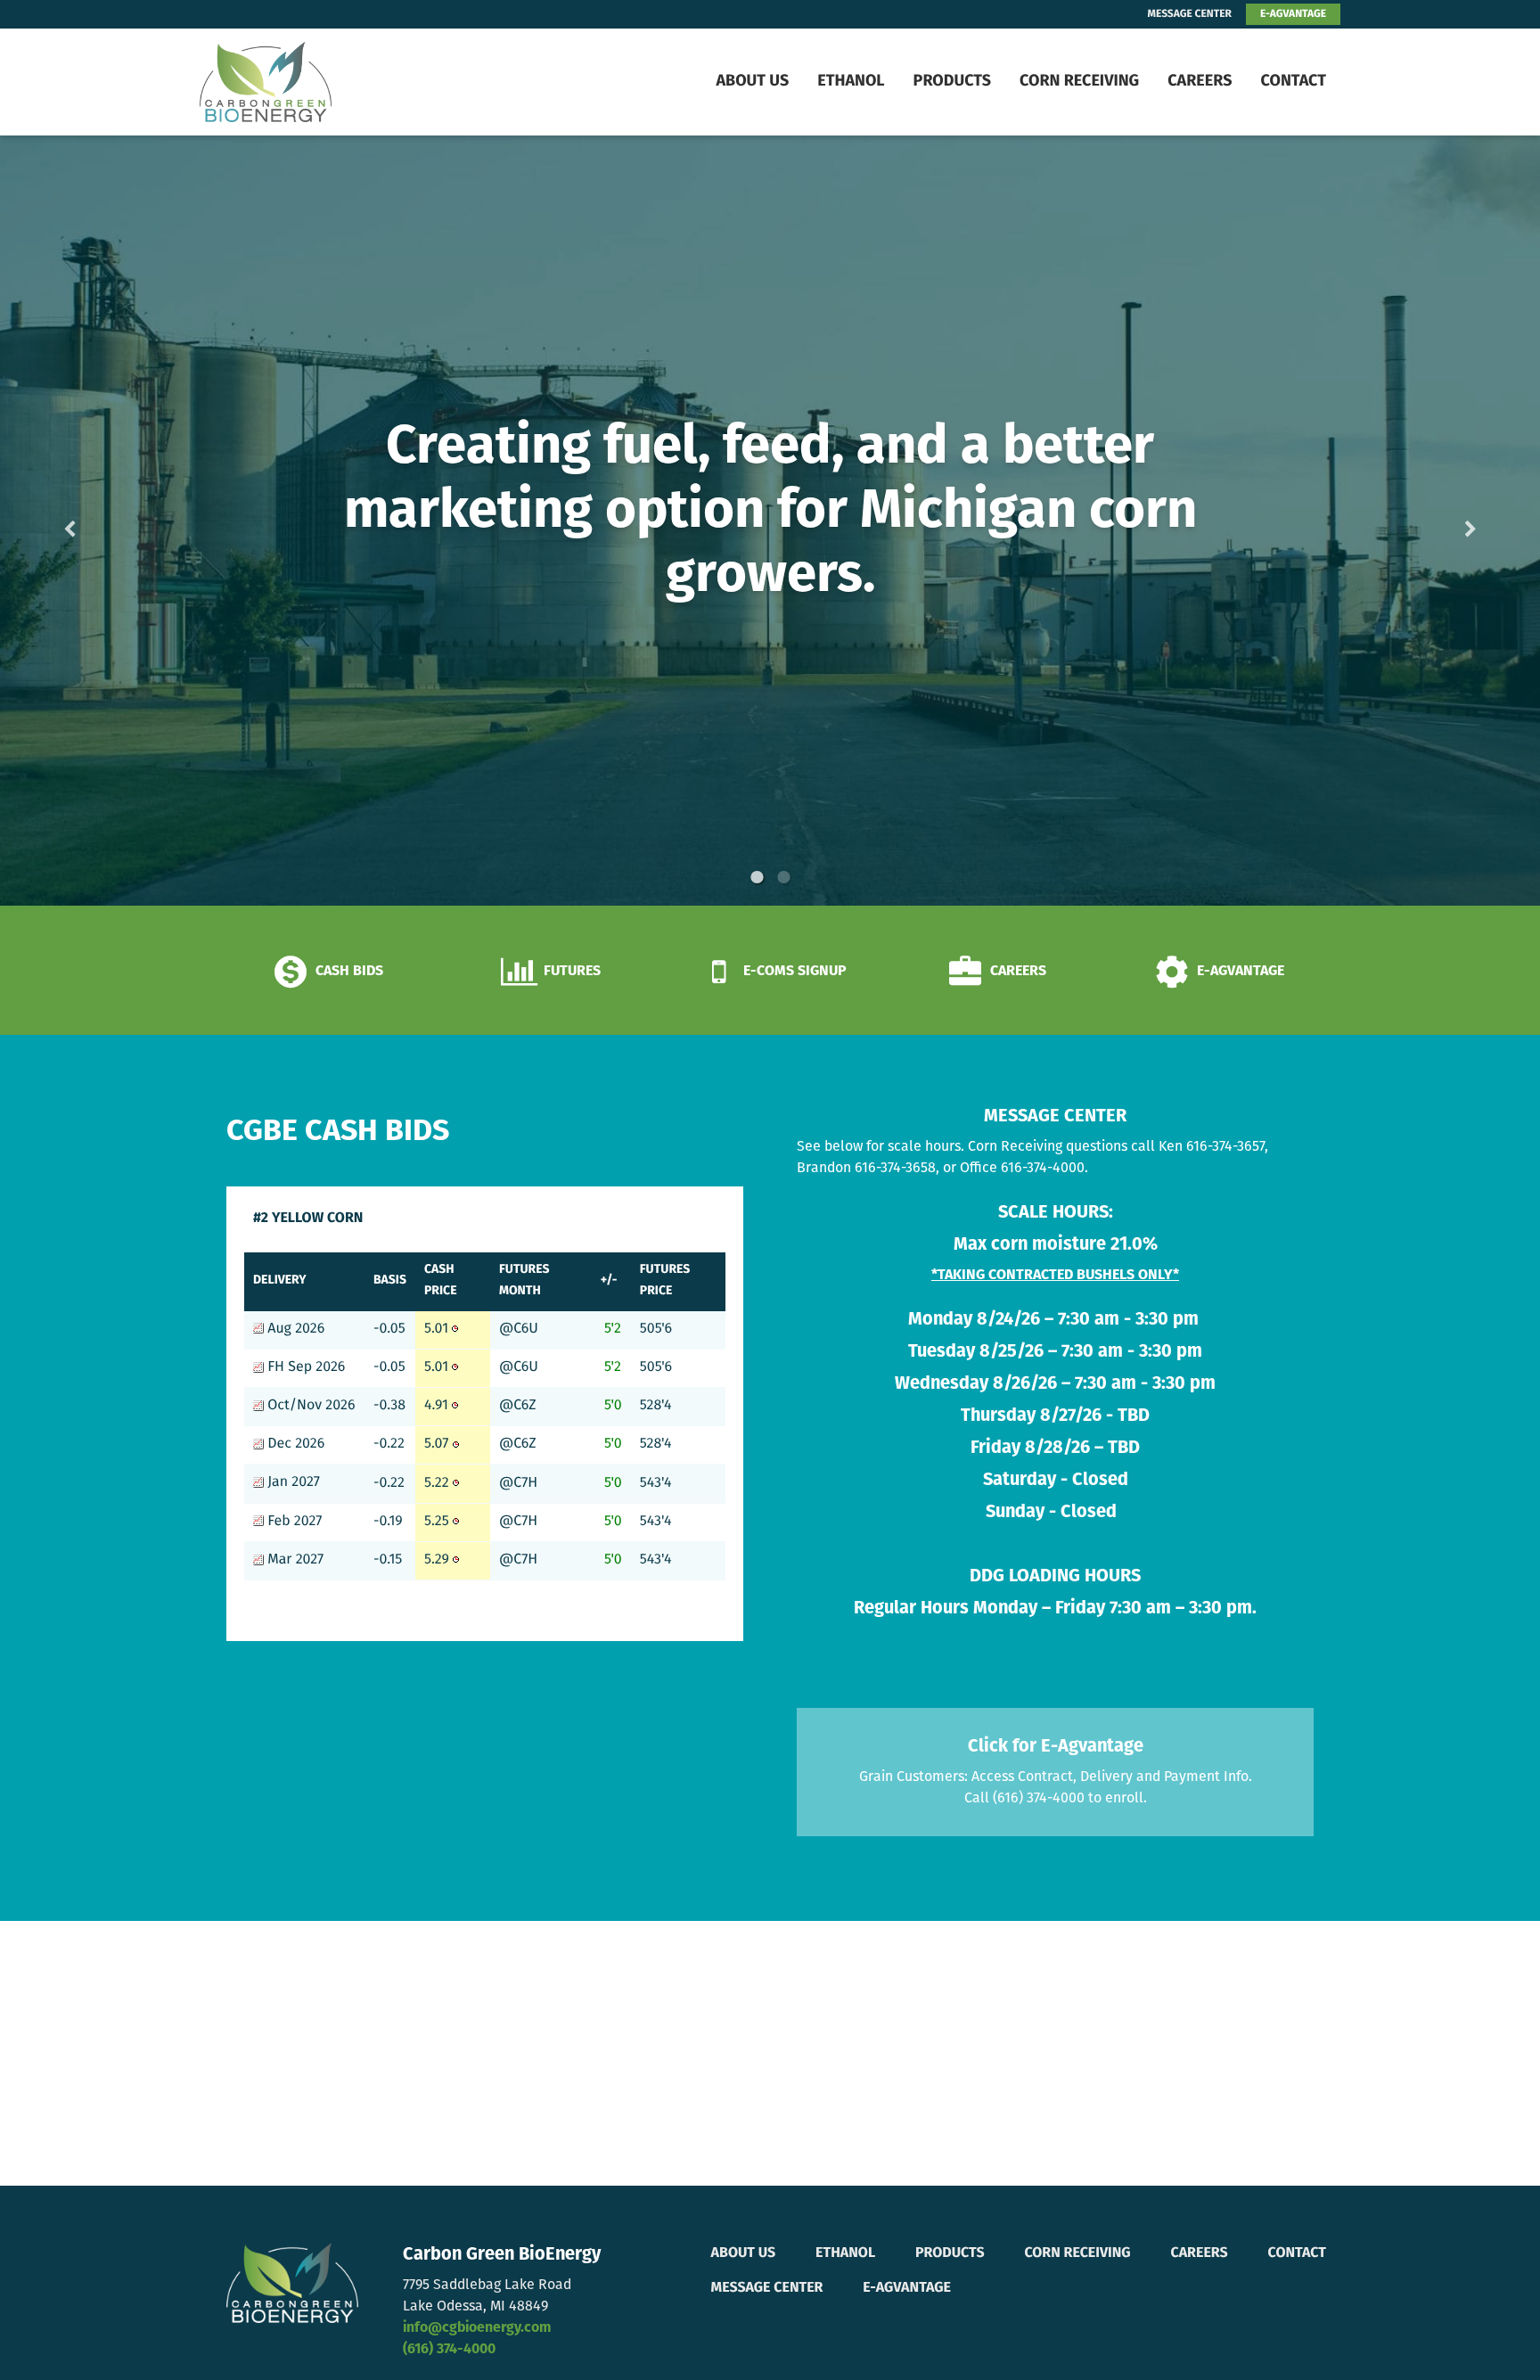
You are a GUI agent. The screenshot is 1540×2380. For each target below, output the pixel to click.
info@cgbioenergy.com (477, 2328)
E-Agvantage (907, 2288)
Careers (1200, 82)
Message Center (767, 2288)
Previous (98, 521)
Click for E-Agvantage (1056, 1747)
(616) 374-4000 (449, 2350)
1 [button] (757, 877)
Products (952, 82)
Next (1442, 521)
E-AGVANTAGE (1293, 14)
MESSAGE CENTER (1190, 14)
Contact (1293, 82)
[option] (770, 521)
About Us (752, 82)
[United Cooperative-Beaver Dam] (311, 82)
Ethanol (851, 82)
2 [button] (783, 877)
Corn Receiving (1079, 82)
